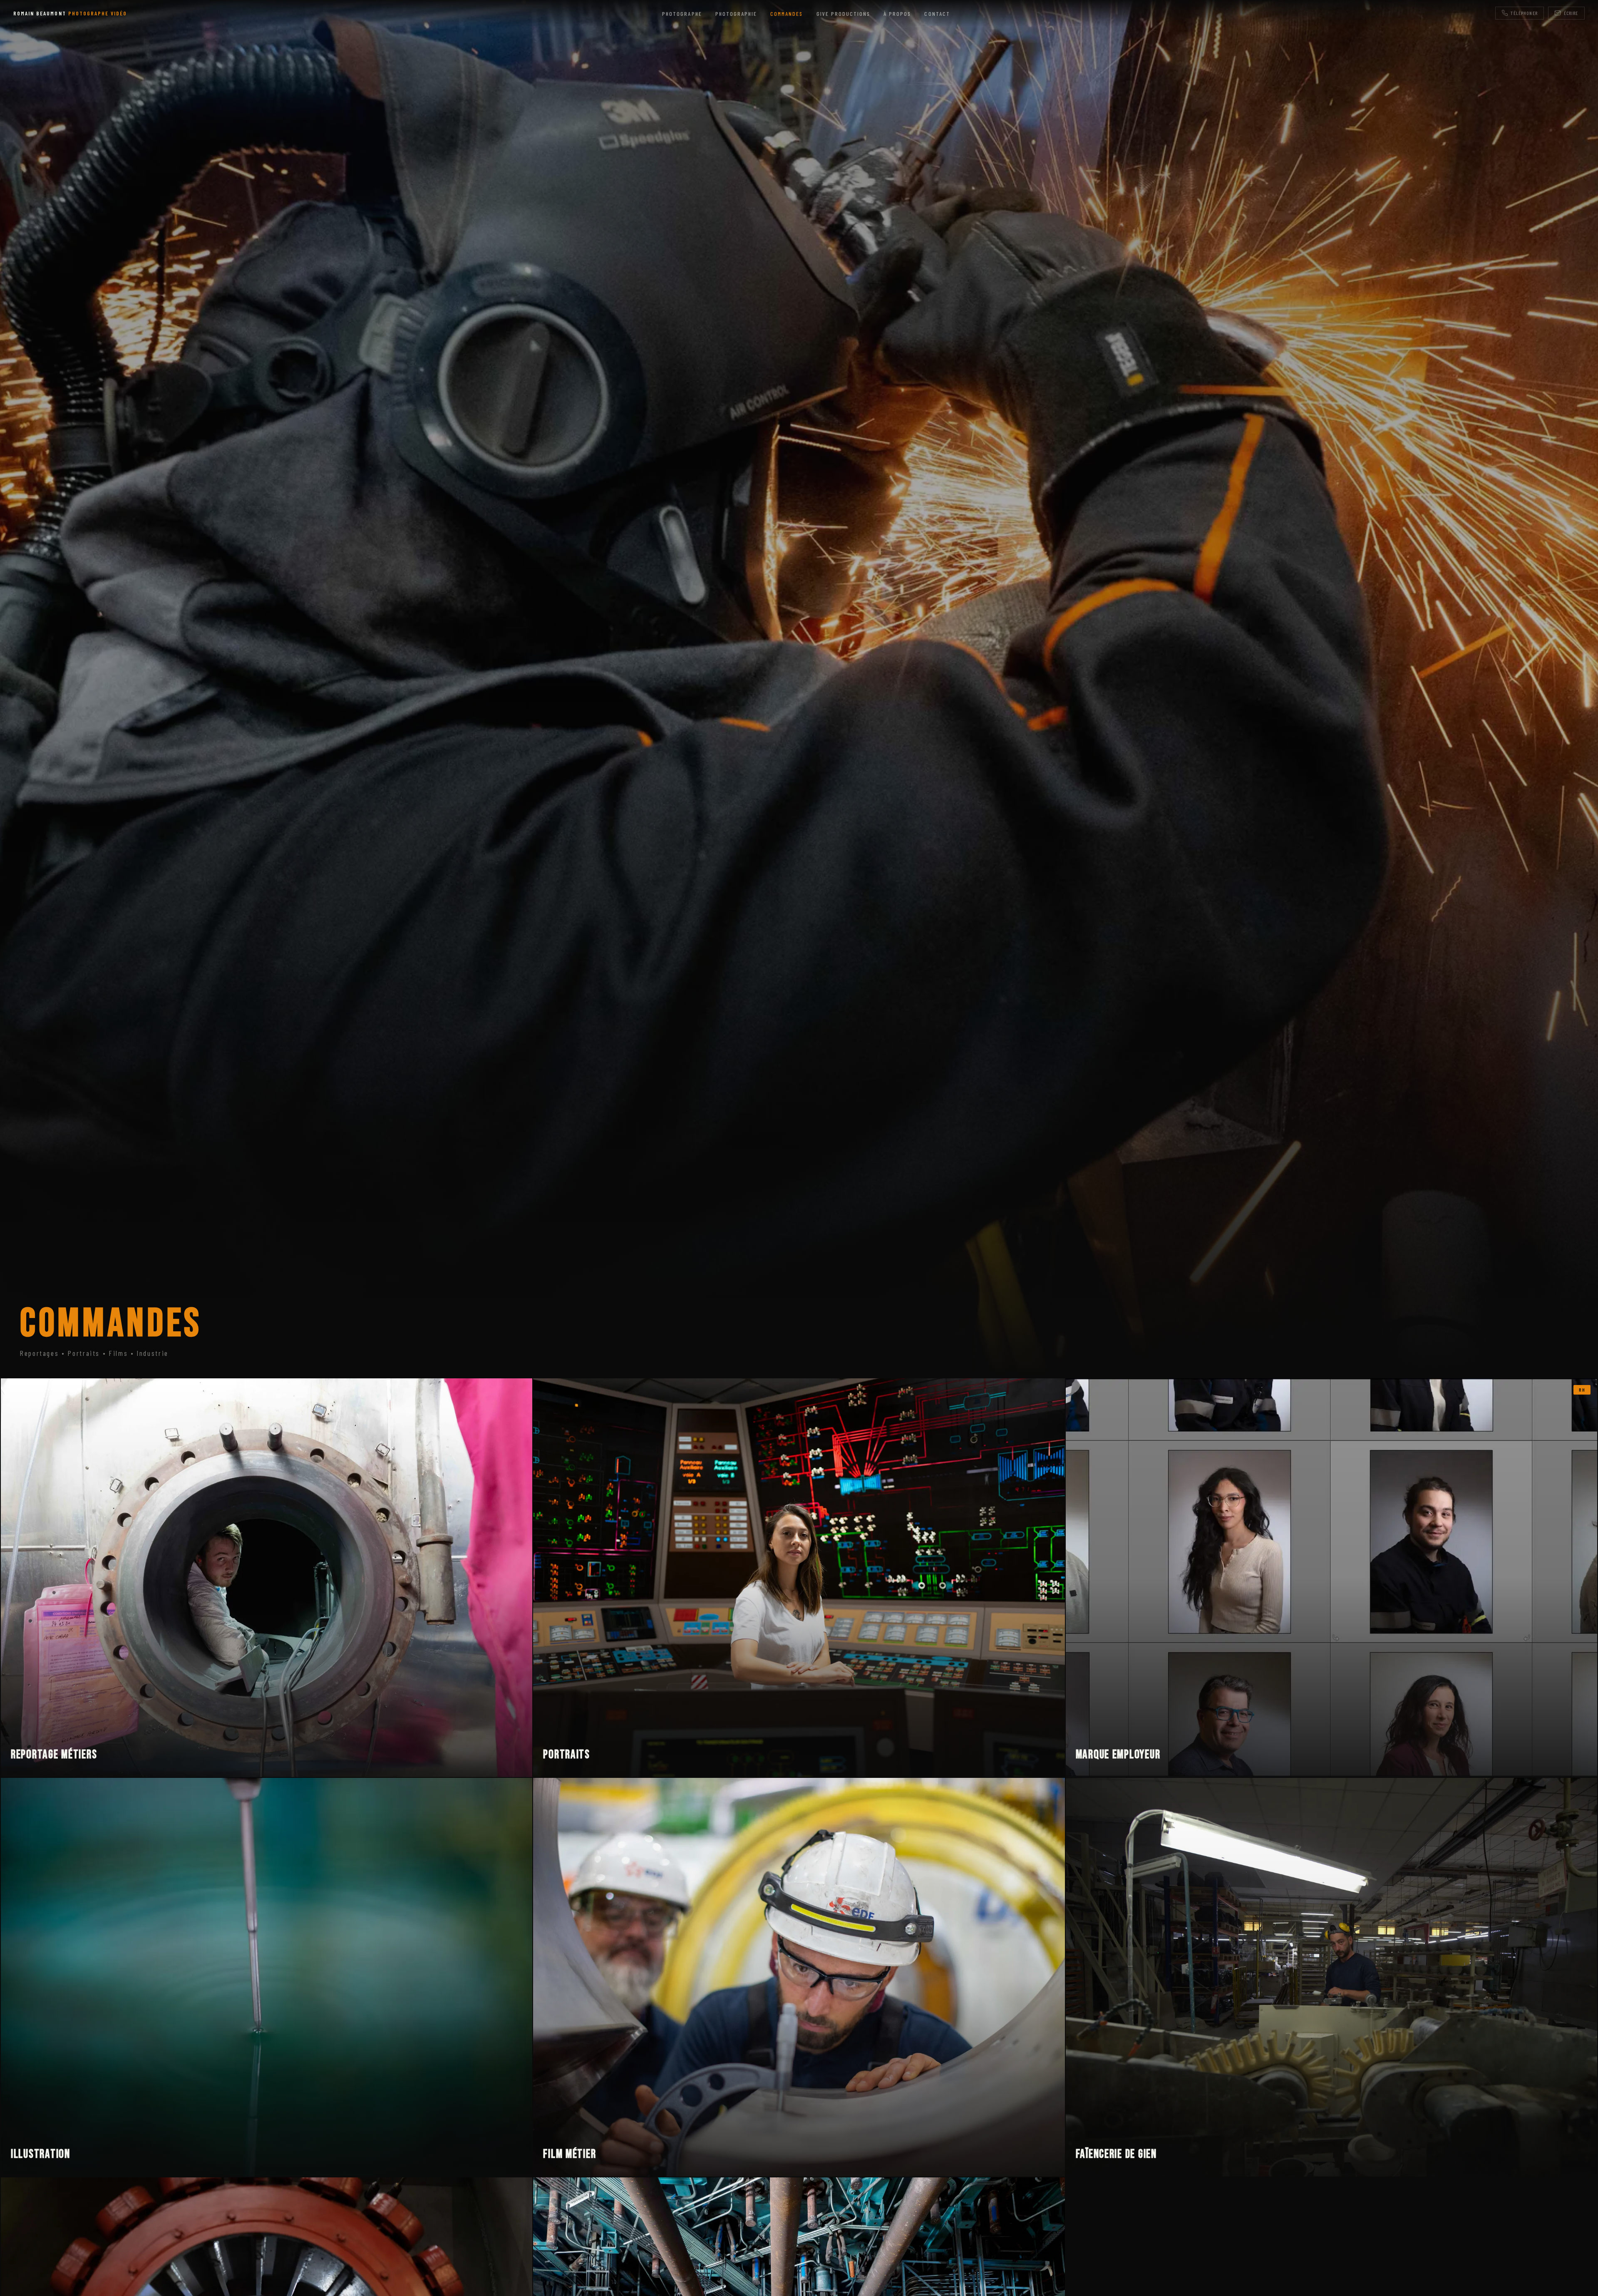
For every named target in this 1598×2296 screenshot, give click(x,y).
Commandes (787, 14)
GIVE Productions (844, 14)
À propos (897, 14)
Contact (937, 14)
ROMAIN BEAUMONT (70, 13)
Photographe (682, 14)
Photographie (736, 14)
